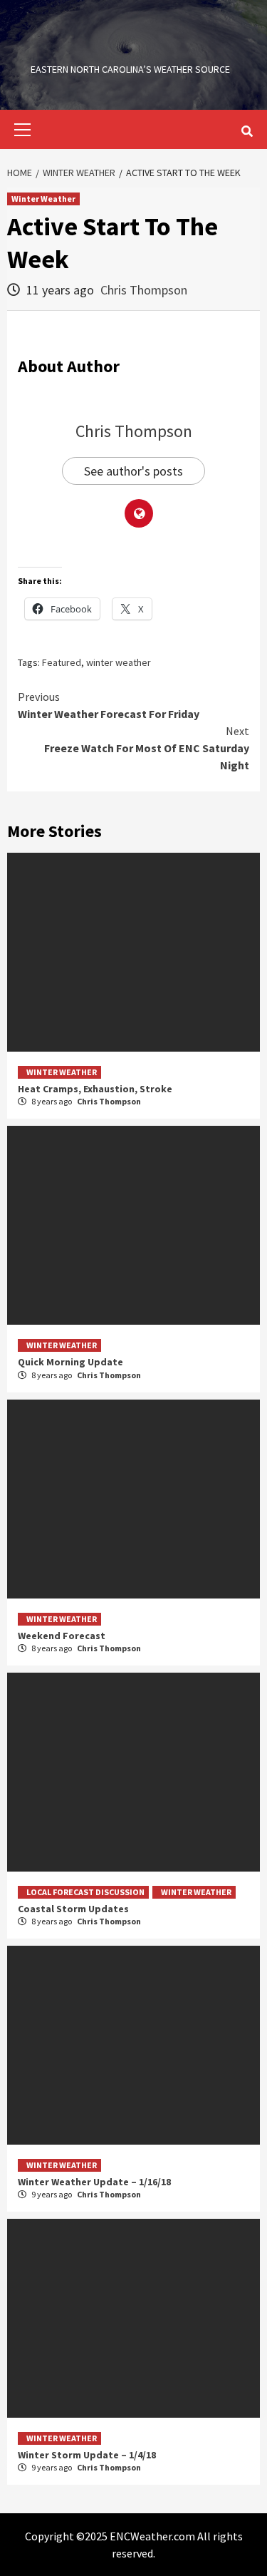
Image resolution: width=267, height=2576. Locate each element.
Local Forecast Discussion (85, 1892)
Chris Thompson (144, 290)
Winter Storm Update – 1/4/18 (87, 2455)
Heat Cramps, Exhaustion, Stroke (95, 1089)
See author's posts (133, 471)
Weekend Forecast (62, 1636)
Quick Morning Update (70, 1362)
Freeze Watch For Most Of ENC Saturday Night (147, 748)
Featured (62, 662)
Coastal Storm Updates (73, 1909)
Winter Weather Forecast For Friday (109, 705)
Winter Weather (43, 199)
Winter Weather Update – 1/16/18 (94, 2182)
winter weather (119, 662)
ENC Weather (130, 46)
